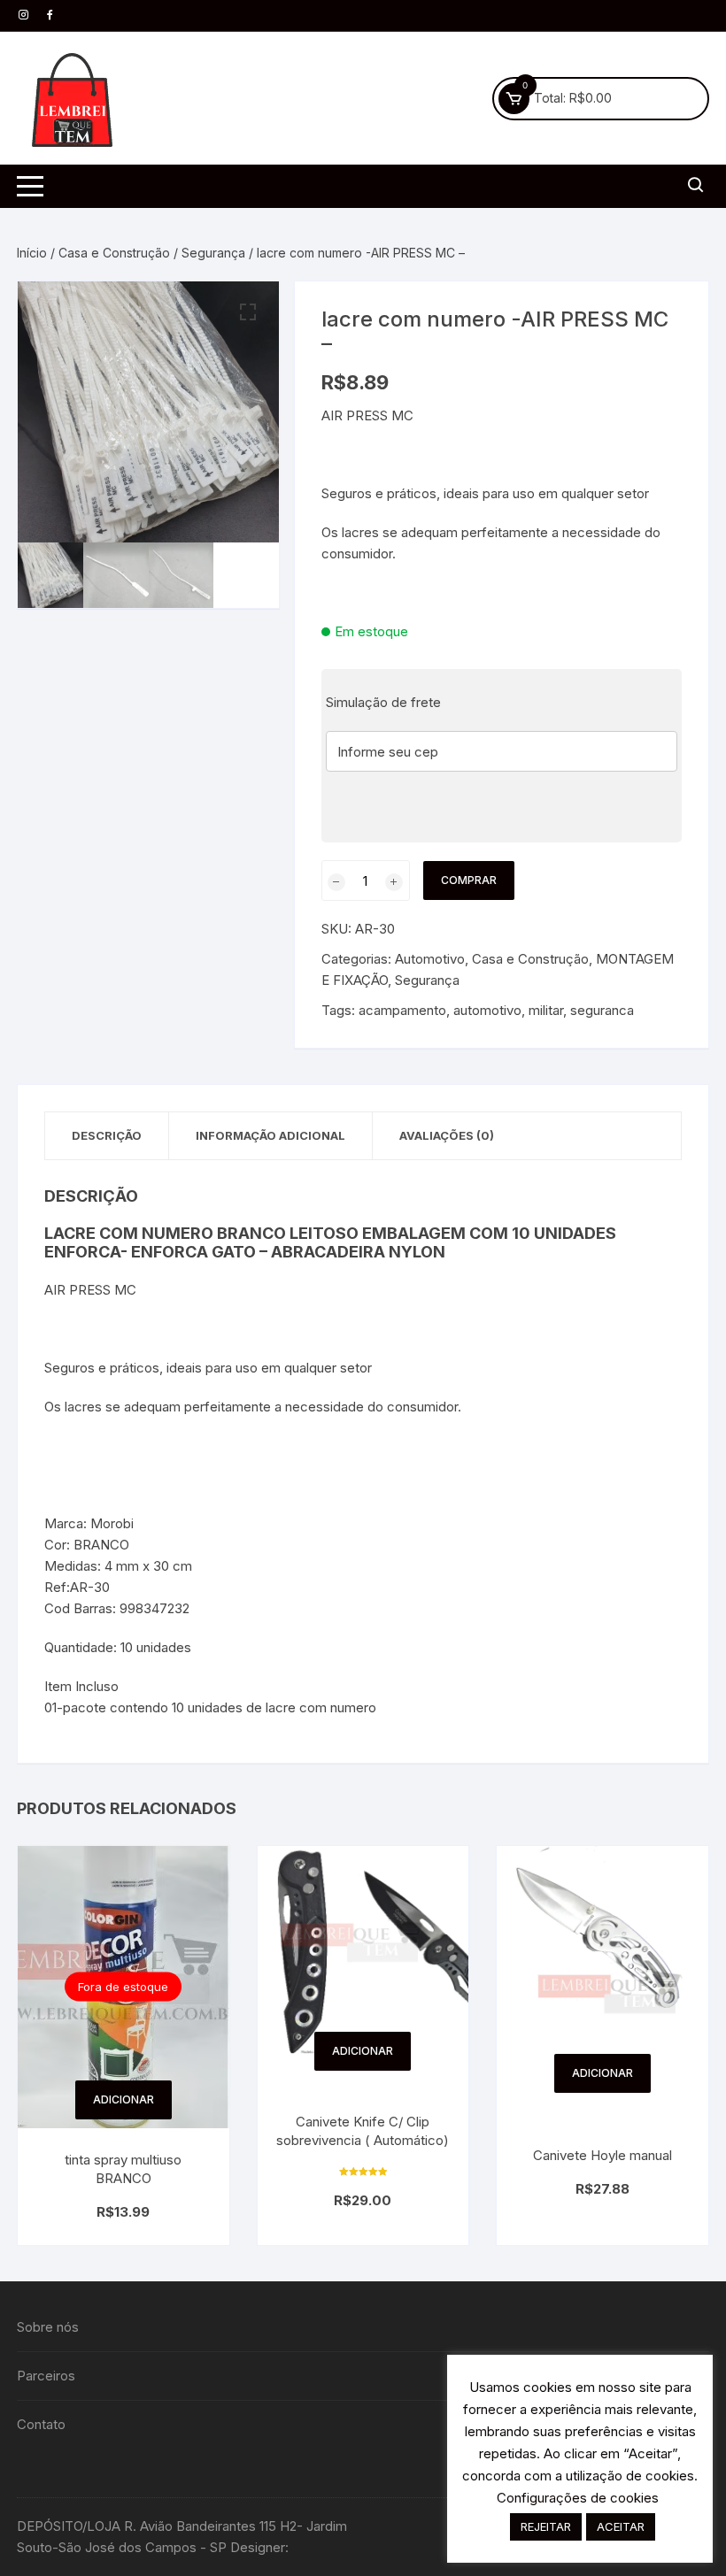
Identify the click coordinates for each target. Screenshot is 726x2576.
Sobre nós (48, 2327)
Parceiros (46, 2376)
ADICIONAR (124, 2099)
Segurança (213, 253)
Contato (41, 2424)
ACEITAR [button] (621, 2526)
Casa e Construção (114, 253)
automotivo (487, 1010)
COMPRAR (469, 880)
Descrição (107, 1135)
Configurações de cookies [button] (578, 2498)
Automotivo (430, 959)
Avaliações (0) (447, 1135)
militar (546, 1010)
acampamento (402, 1010)
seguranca (602, 1010)
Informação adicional (270, 1135)
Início (32, 253)
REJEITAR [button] (546, 2526)
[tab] (107, 1136)
